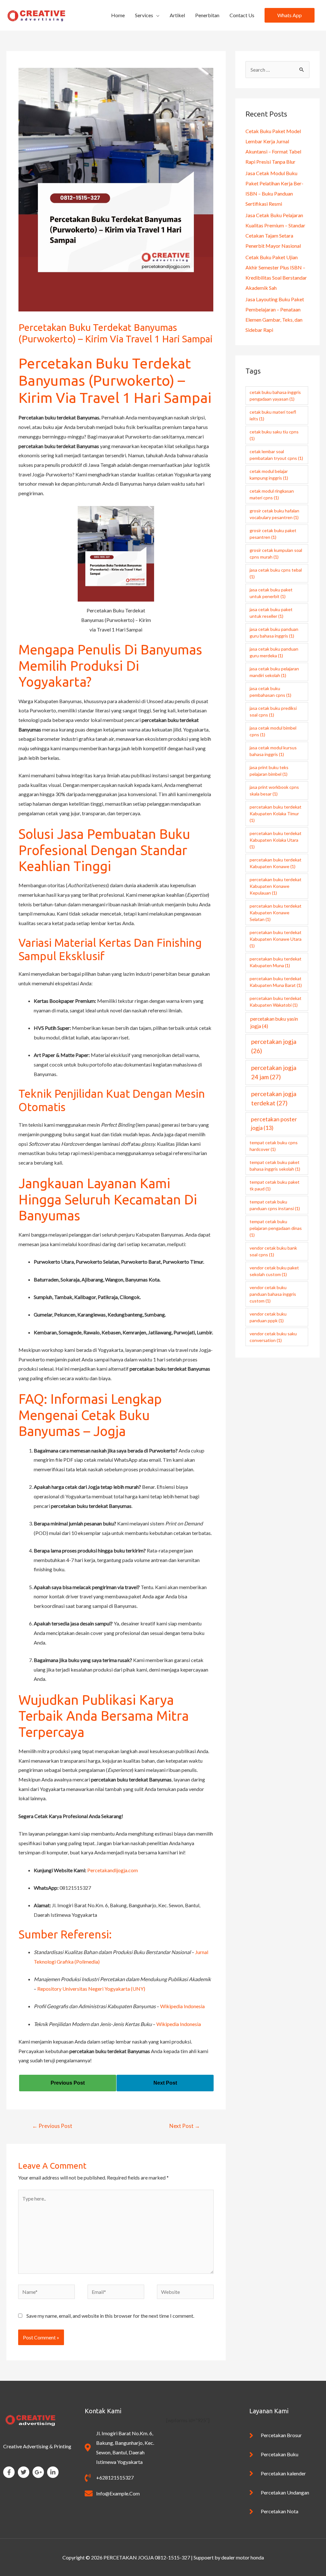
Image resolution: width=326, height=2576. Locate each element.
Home (118, 15)
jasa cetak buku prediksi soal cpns (273, 711)
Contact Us (242, 15)
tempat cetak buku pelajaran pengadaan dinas (276, 1228)
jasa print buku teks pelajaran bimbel (269, 771)
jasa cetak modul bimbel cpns (273, 731)
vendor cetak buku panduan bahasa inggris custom (273, 1294)
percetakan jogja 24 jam (274, 1072)
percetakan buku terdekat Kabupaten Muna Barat (276, 982)
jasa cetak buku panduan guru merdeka (274, 652)
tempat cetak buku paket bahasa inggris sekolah (275, 1166)
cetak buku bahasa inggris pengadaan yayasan (275, 396)
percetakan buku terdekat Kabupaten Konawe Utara (276, 939)
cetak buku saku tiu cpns (274, 435)
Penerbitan (207, 15)
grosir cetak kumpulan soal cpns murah (276, 553)
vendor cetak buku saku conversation (273, 1337)
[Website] (185, 2293)
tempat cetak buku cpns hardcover (274, 1146)
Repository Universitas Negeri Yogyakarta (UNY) (91, 1989)
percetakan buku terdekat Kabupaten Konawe (276, 863)
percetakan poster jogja (274, 1124)
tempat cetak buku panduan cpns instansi (275, 1205)
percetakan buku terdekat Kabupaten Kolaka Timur (276, 813)
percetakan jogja (274, 1046)
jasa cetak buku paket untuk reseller (271, 613)
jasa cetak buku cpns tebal (276, 573)
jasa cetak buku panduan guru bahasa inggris (274, 632)
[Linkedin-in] (53, 2472)
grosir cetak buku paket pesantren (273, 534)
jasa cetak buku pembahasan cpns (270, 692)
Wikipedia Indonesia (182, 2006)
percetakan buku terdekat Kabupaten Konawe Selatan (276, 913)
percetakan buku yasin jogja (274, 1022)
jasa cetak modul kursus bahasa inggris (273, 751)
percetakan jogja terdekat (274, 1098)
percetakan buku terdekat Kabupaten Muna (276, 962)
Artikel (177, 15)
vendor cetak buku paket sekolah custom (274, 1271)
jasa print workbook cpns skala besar (274, 790)
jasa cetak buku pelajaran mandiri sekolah (274, 672)
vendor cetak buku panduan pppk (268, 1317)
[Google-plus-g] (38, 2472)
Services (144, 15)
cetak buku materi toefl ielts (273, 415)
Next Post (185, 2126)
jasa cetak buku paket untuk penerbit (271, 593)
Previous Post (52, 2126)
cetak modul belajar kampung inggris (269, 475)
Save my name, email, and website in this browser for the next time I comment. (110, 2316)
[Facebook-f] (9, 2472)
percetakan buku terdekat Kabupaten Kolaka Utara (276, 840)
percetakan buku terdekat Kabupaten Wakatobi (276, 1002)
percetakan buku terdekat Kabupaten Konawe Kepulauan (276, 886)
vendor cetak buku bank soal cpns (273, 1251)
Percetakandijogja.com (113, 1870)
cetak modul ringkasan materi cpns (272, 494)
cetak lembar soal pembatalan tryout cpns (276, 455)
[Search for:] (277, 70)
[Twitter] (24, 2472)
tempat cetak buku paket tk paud (275, 1185)
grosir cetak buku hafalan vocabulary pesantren (274, 514)
